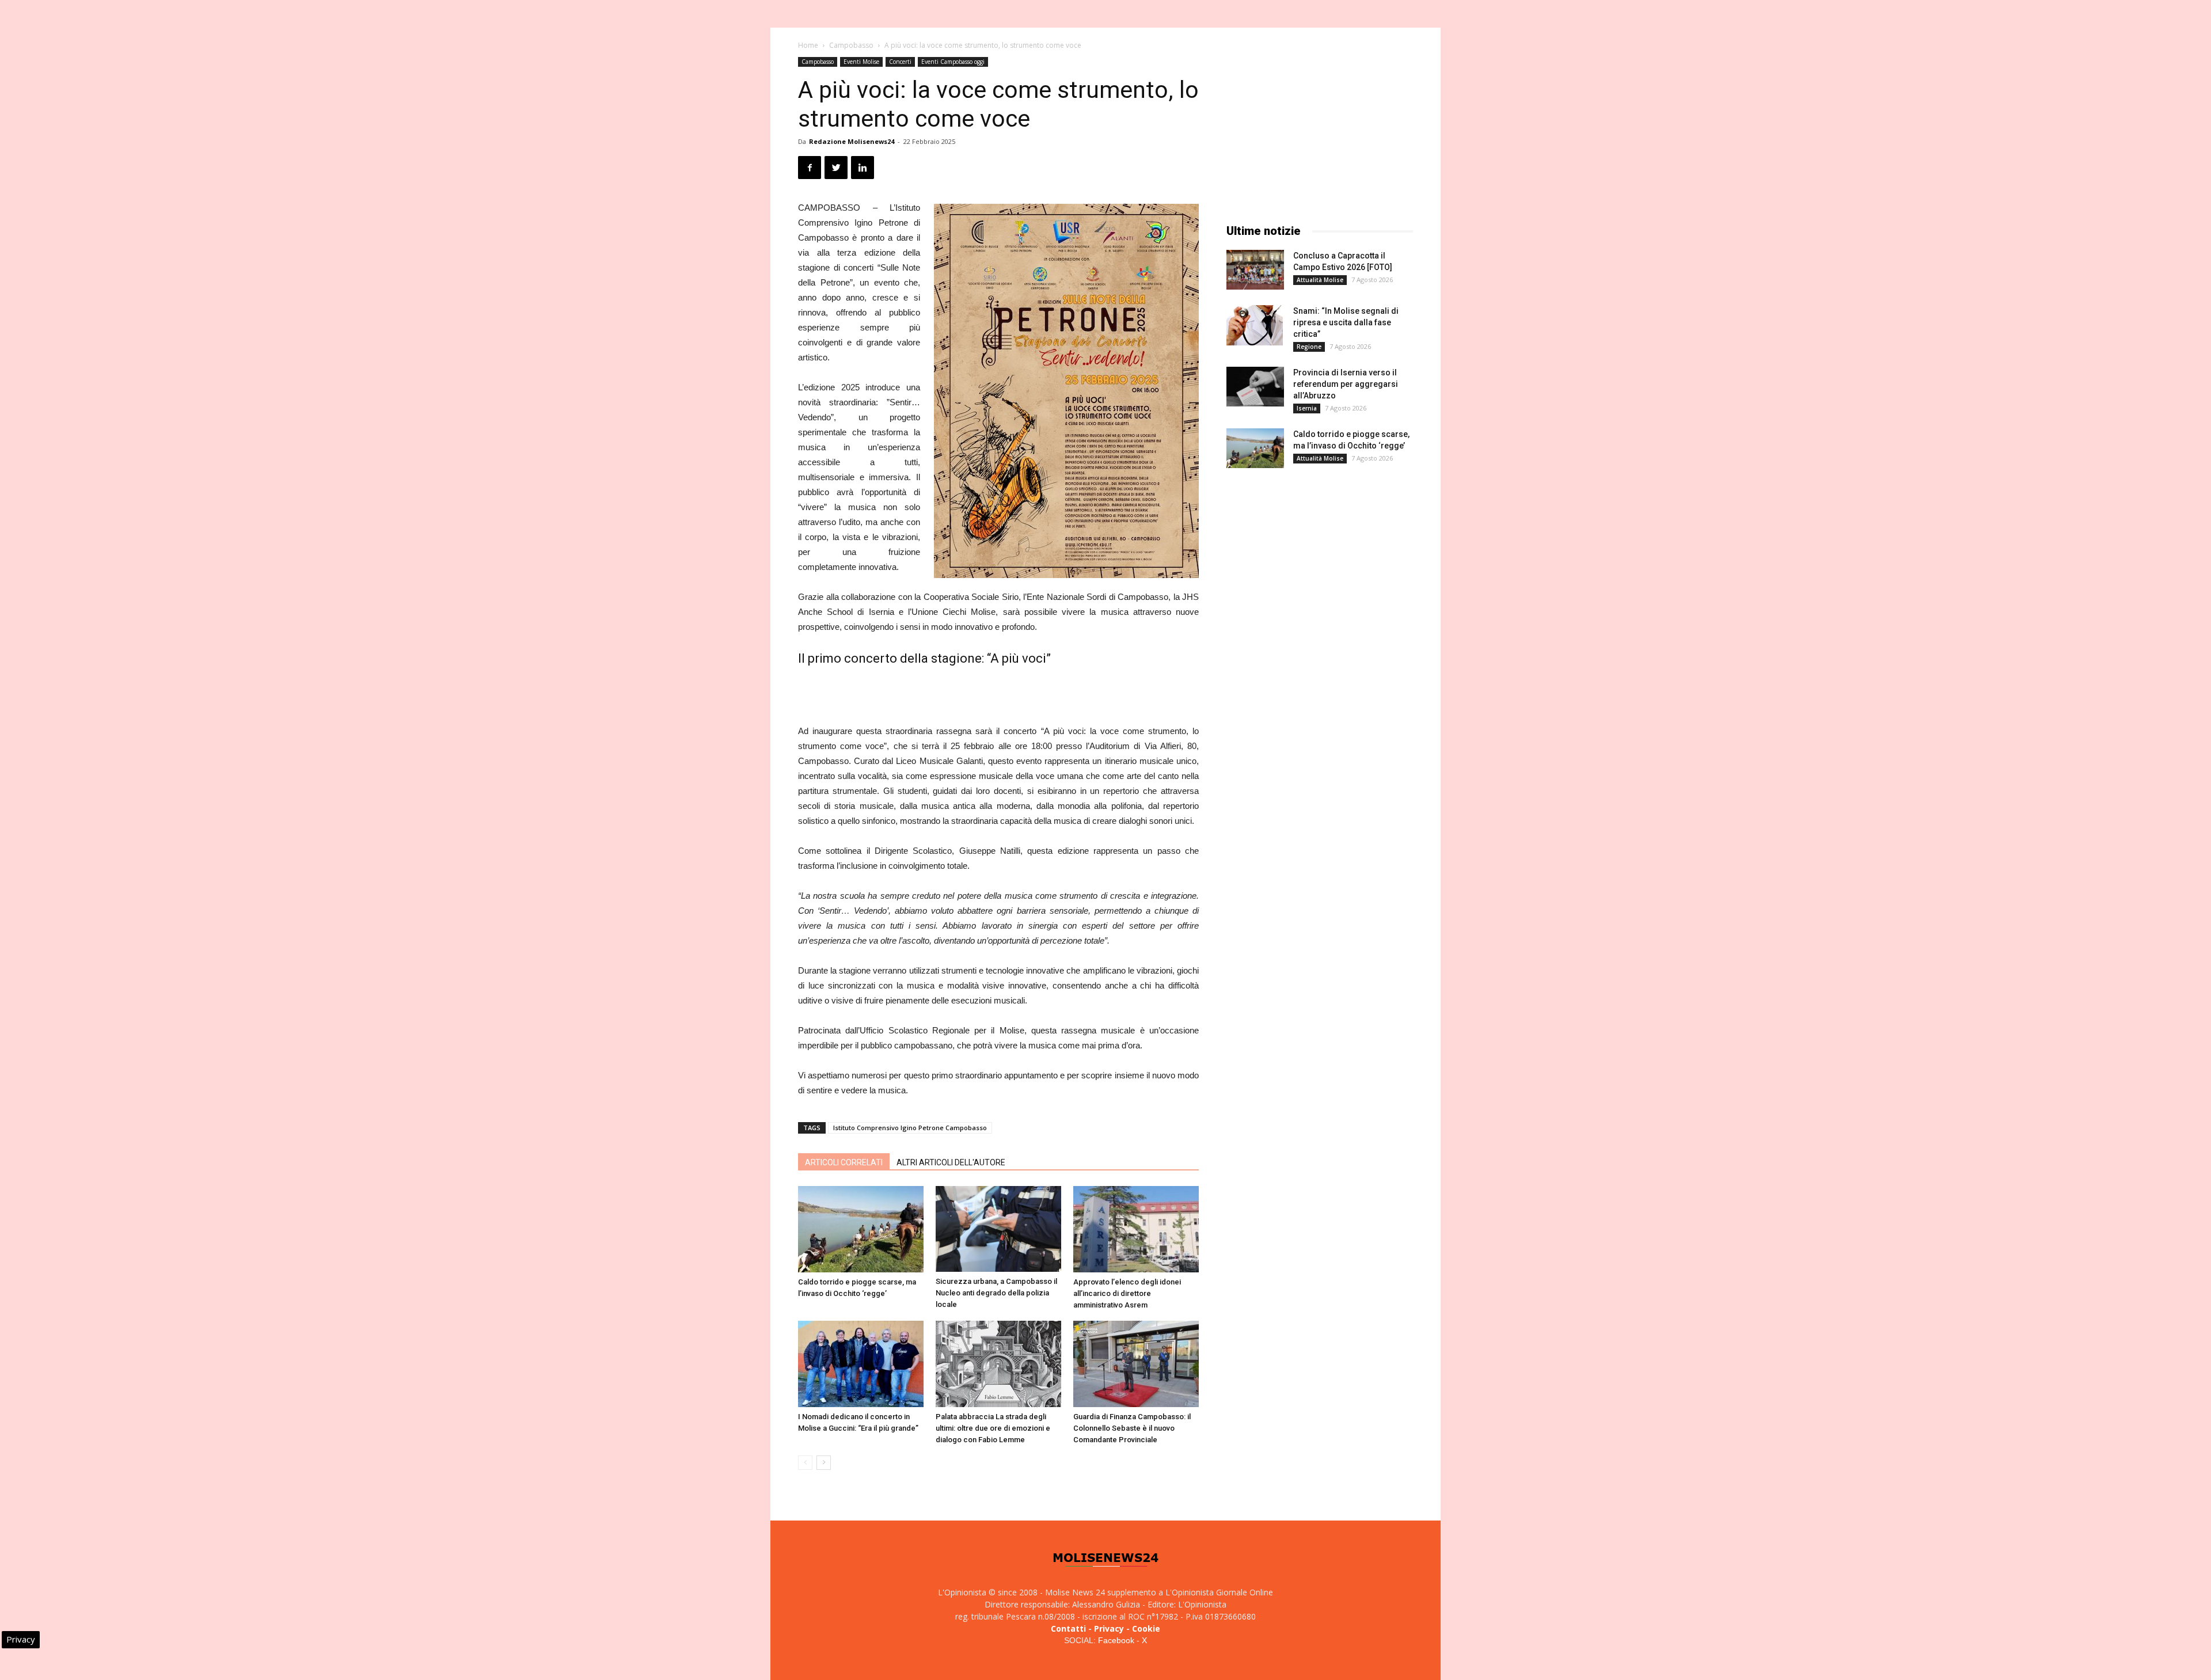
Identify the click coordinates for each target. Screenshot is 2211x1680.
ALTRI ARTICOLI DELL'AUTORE (951, 1162)
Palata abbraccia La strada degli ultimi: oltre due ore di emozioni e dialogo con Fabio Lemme (993, 1428)
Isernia (1307, 408)
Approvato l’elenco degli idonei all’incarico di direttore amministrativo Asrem (1127, 1293)
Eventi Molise (861, 62)
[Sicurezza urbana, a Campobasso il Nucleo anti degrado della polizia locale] (998, 1229)
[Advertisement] (998, 694)
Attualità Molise (1320, 280)
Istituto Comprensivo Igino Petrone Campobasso (910, 1128)
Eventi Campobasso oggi (953, 62)
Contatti (1068, 1628)
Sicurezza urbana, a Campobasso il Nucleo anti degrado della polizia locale (996, 1293)
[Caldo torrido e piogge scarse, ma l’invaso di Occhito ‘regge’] (861, 1229)
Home (808, 45)
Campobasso (851, 45)
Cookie (1146, 1628)
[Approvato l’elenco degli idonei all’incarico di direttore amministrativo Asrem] (1136, 1229)
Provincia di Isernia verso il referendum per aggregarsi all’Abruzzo (1346, 384)
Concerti (900, 62)
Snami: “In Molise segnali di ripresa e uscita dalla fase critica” (1346, 322)
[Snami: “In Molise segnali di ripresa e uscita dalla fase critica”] (1255, 325)
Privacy (1109, 1628)
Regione (1309, 347)
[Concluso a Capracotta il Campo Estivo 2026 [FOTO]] (1255, 270)
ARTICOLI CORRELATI (844, 1162)
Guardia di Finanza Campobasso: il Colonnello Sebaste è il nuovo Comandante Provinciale (1132, 1428)
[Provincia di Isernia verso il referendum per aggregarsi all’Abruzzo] (1255, 387)
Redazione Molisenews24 (852, 141)
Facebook (1116, 1640)
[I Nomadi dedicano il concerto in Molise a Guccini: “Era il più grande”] (861, 1364)
